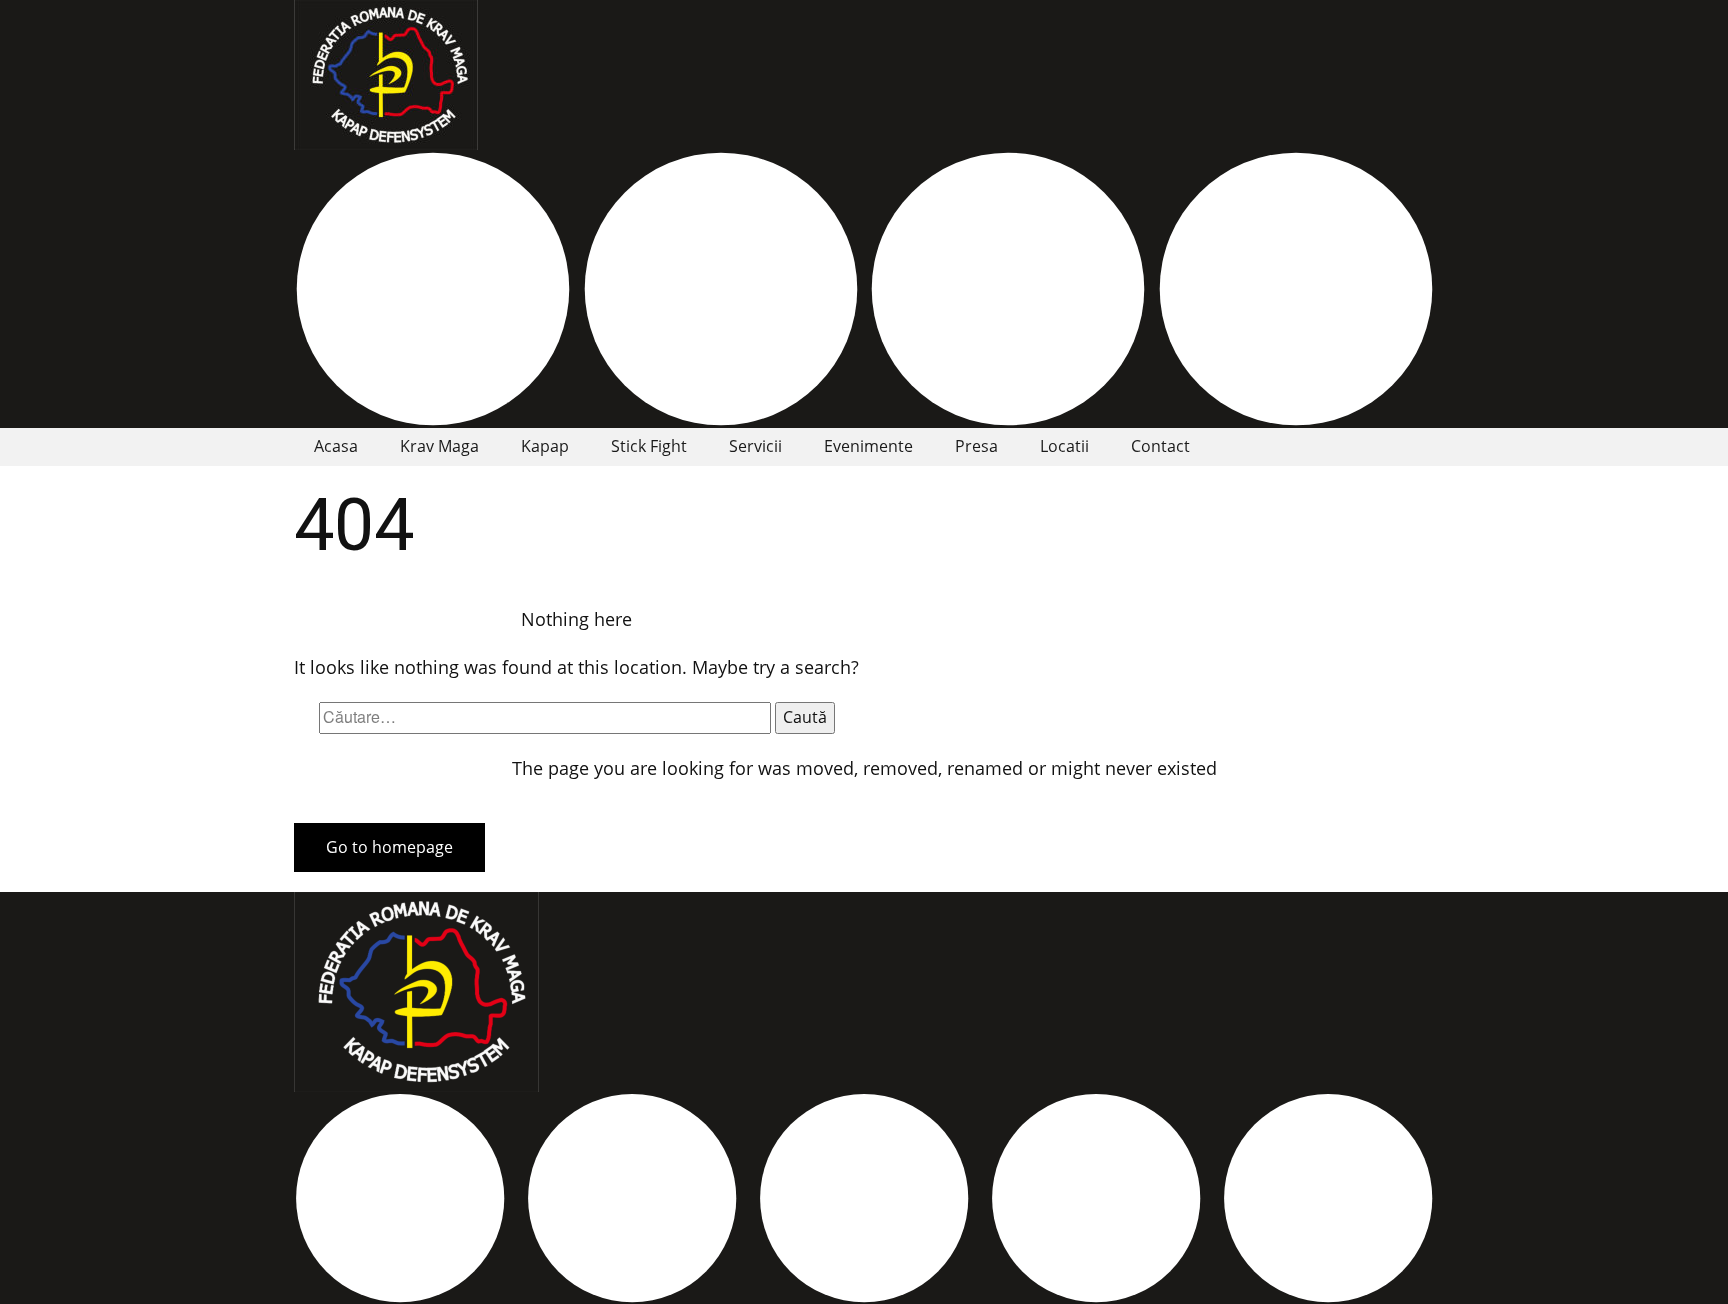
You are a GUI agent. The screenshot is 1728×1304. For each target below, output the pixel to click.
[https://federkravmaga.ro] (386, 75)
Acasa (336, 446)
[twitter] (632, 1198)
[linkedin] (1096, 1198)
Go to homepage (389, 847)
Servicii (755, 446)
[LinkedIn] (1008, 289)
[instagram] (721, 289)
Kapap (545, 446)
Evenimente (868, 446)
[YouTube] (1296, 289)
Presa (976, 446)
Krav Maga (439, 446)
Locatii (1064, 446)
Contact (1160, 446)
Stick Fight (649, 446)
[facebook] (433, 289)
